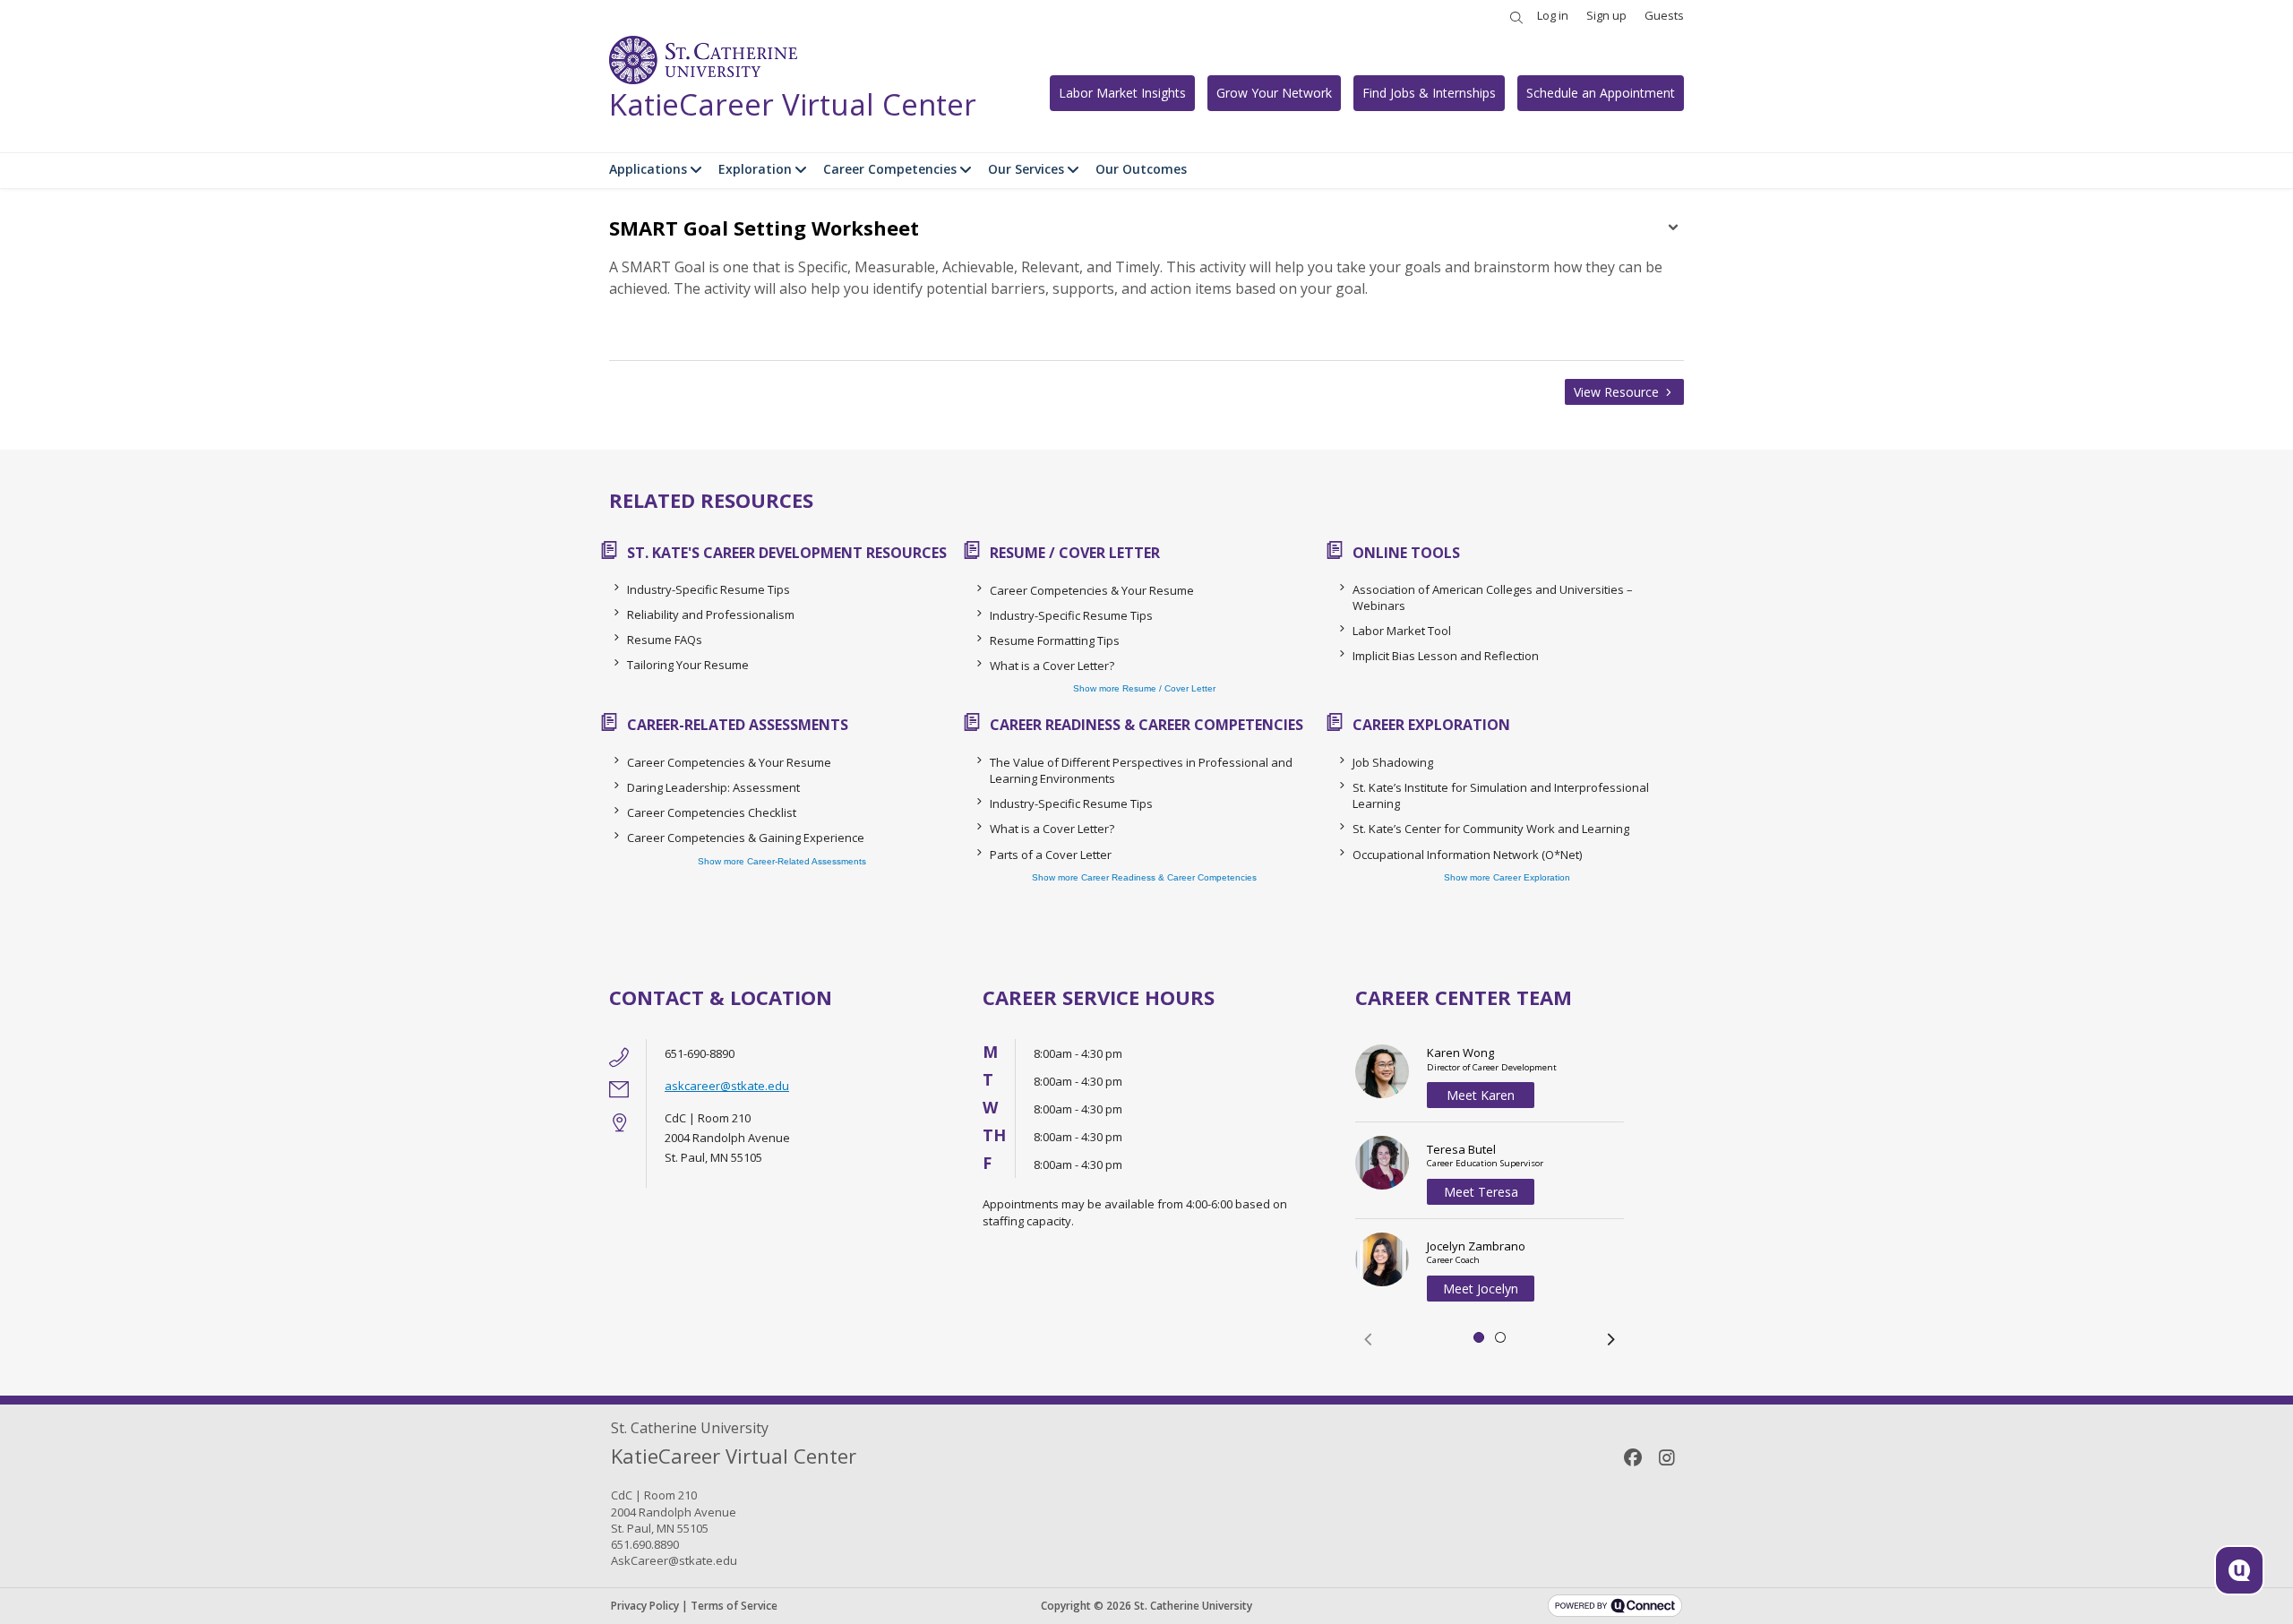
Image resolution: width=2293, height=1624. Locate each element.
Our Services (1026, 169)
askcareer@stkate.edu (727, 1086)
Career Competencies (890, 169)
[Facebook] (1633, 1457)
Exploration (755, 169)
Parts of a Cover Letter (1051, 855)
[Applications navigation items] (698, 169)
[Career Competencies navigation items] (968, 169)
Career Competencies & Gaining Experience (746, 838)
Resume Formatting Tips (1055, 640)
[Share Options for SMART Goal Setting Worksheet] (1673, 229)
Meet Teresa (1481, 1192)
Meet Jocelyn (1481, 1289)
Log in (1553, 15)
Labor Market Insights (1122, 93)
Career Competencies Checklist (712, 812)
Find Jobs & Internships (1429, 93)
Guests (1664, 15)
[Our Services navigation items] (1075, 169)
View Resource (1618, 392)
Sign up (1606, 15)
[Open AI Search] (2239, 1570)
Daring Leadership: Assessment (713, 787)
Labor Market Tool (1402, 631)
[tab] (1479, 1337)
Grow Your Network (1274, 93)
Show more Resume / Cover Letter (1144, 688)
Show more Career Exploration (1507, 877)
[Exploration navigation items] (803, 169)
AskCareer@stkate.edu (674, 1560)
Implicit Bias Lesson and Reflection (1446, 656)
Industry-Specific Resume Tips (709, 589)
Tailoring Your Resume (688, 665)
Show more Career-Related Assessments (782, 861)
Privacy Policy (645, 1606)
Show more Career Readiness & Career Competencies (1144, 877)
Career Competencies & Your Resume (1092, 590)
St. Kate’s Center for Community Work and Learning (1491, 829)
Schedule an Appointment (1601, 93)
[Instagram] (1667, 1457)
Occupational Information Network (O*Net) (1467, 855)
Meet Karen (1481, 1095)
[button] (1368, 1339)
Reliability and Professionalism (711, 614)
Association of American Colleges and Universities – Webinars (1493, 597)
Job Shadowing (1393, 762)
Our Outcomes (1141, 169)
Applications (648, 169)
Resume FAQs (665, 640)
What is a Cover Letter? (1052, 666)
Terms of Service (734, 1606)
